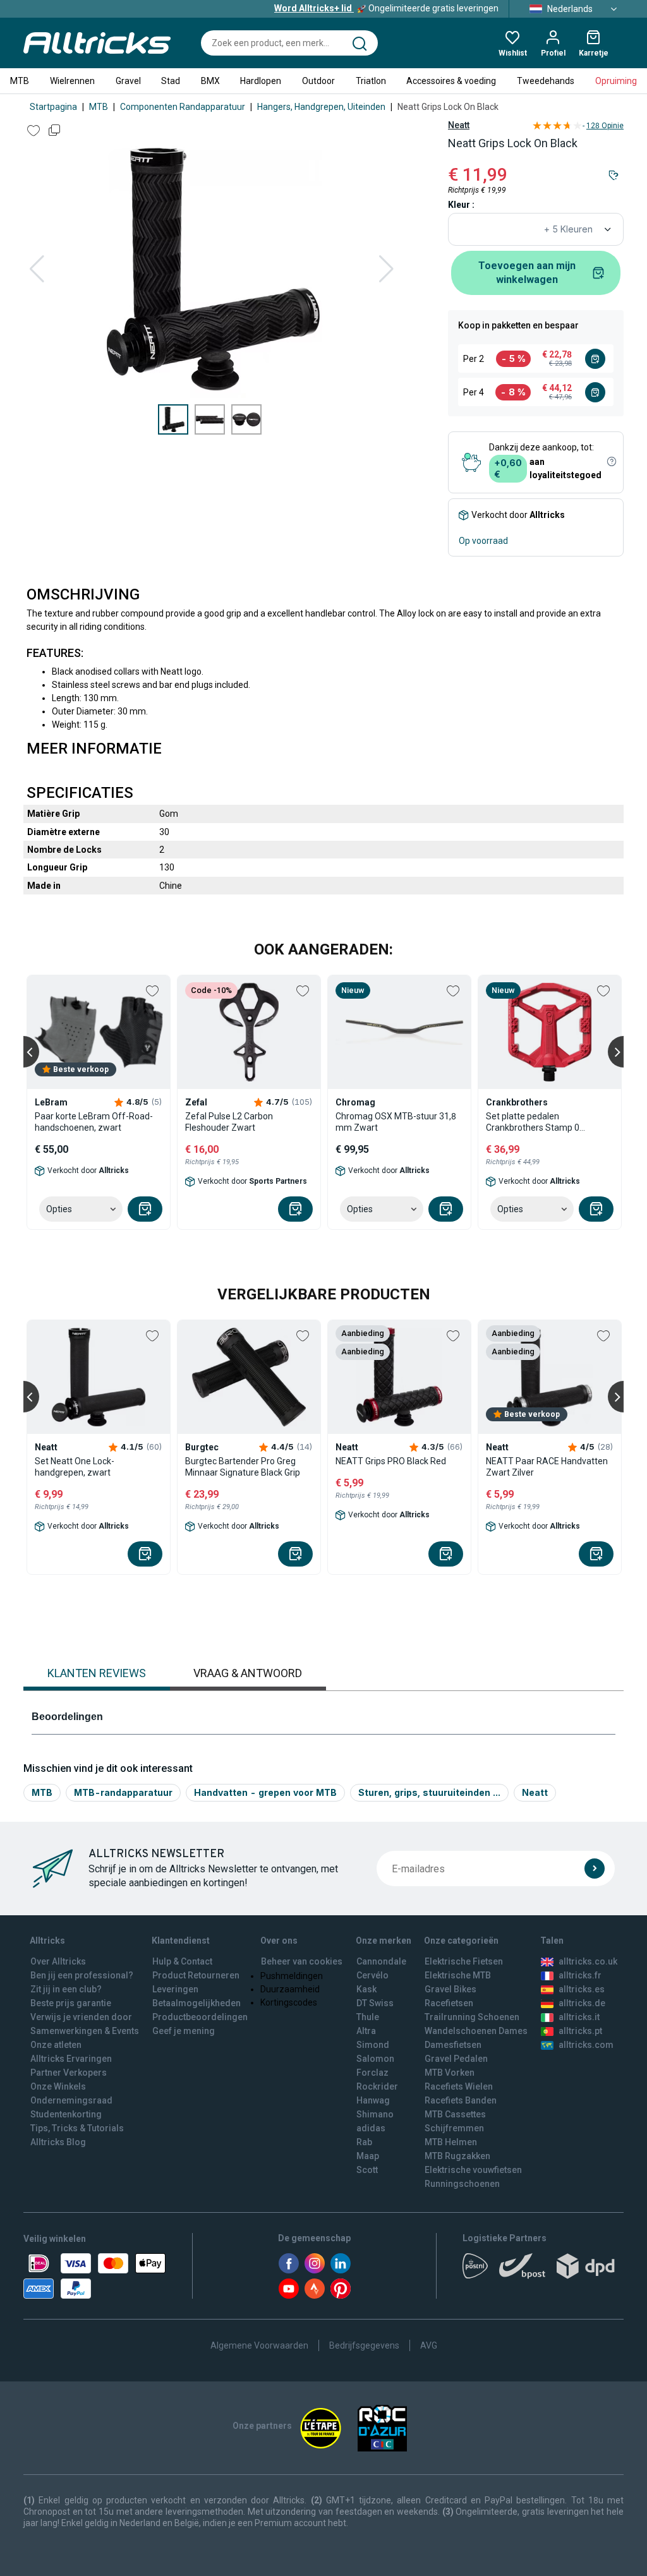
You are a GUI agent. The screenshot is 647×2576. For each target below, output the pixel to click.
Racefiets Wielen (459, 2086)
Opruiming (616, 81)
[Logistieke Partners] (543, 2270)
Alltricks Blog (58, 2142)
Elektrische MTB (458, 1975)
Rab (364, 2142)
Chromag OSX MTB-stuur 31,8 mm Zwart (396, 1122)
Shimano (375, 2114)
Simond (373, 2045)
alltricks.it (579, 2017)
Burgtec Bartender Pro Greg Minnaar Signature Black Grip (243, 1467)
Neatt (459, 125)
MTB (20, 81)
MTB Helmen (451, 2142)
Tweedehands (546, 81)
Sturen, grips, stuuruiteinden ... (429, 1792)
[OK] (595, 1869)
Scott (367, 2170)
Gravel (128, 81)
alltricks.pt (580, 2031)
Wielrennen (72, 81)
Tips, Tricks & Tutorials (77, 2128)
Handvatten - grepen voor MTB (265, 1792)
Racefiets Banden (461, 2100)
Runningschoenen (462, 2184)
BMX (210, 81)
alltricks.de (582, 2003)
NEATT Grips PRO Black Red (391, 1461)
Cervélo (372, 1975)
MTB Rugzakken (457, 2156)
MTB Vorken (450, 2073)
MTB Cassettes (455, 2114)
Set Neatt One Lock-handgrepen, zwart (75, 1467)
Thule (368, 2017)
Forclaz (372, 2073)
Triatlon (371, 81)
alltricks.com (586, 2045)
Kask (366, 1989)
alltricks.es (582, 1989)
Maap (368, 2156)
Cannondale (381, 1961)
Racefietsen (449, 2003)
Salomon (375, 2059)
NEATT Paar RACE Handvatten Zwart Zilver (547, 1467)
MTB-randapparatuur (123, 1792)
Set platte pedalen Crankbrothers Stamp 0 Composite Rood (533, 1122)
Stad (171, 81)
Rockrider (377, 2086)
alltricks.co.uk (588, 1961)
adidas (371, 2128)
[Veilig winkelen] (94, 2276)
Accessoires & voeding (451, 81)
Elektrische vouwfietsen (473, 2170)
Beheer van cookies (302, 1961)
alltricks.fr (580, 1975)
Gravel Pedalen (456, 2059)
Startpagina (53, 107)
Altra (366, 2031)
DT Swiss (375, 2003)
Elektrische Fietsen (464, 1961)
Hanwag (373, 2100)
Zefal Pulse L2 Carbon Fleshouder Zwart (229, 1122)
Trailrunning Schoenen (472, 2017)
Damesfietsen (453, 2045)
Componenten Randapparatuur (183, 107)
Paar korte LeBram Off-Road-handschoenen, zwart (94, 1122)
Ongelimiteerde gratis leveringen (386, 8)
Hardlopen (261, 81)
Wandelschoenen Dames (476, 2031)
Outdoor (318, 81)
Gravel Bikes (450, 1989)
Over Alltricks (58, 1961)
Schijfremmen (454, 2128)
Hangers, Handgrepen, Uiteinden (321, 107)
